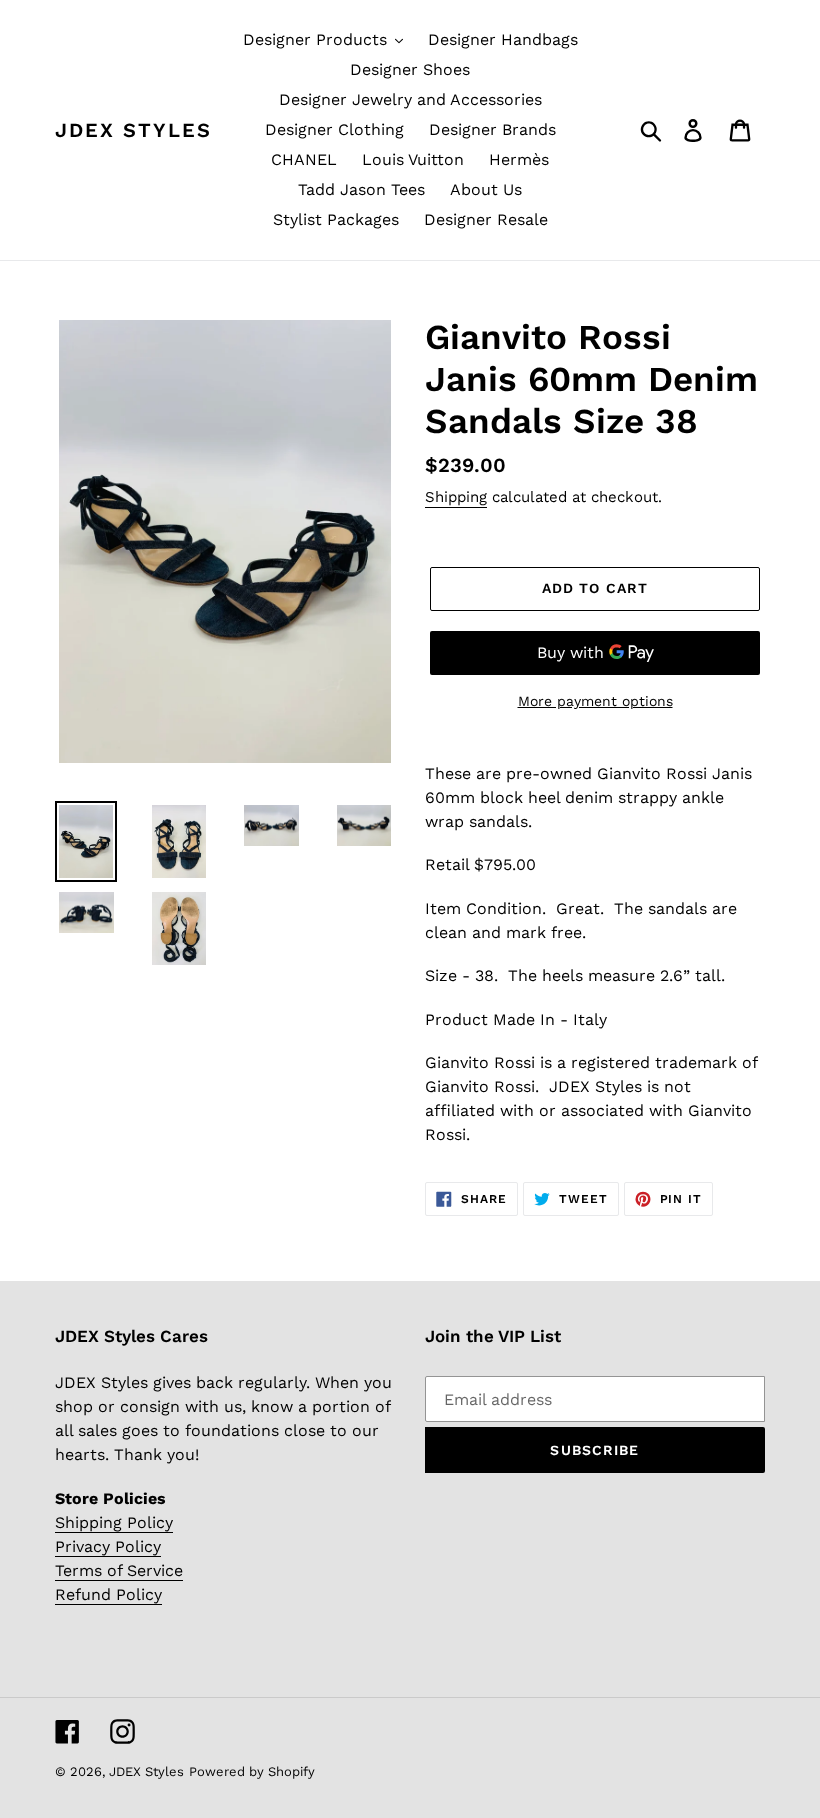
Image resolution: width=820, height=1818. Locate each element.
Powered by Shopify (252, 1771)
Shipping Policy (114, 1522)
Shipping (456, 497)
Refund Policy (108, 1594)
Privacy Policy (108, 1546)
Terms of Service (119, 1570)
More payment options (595, 701)
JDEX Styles (133, 130)
